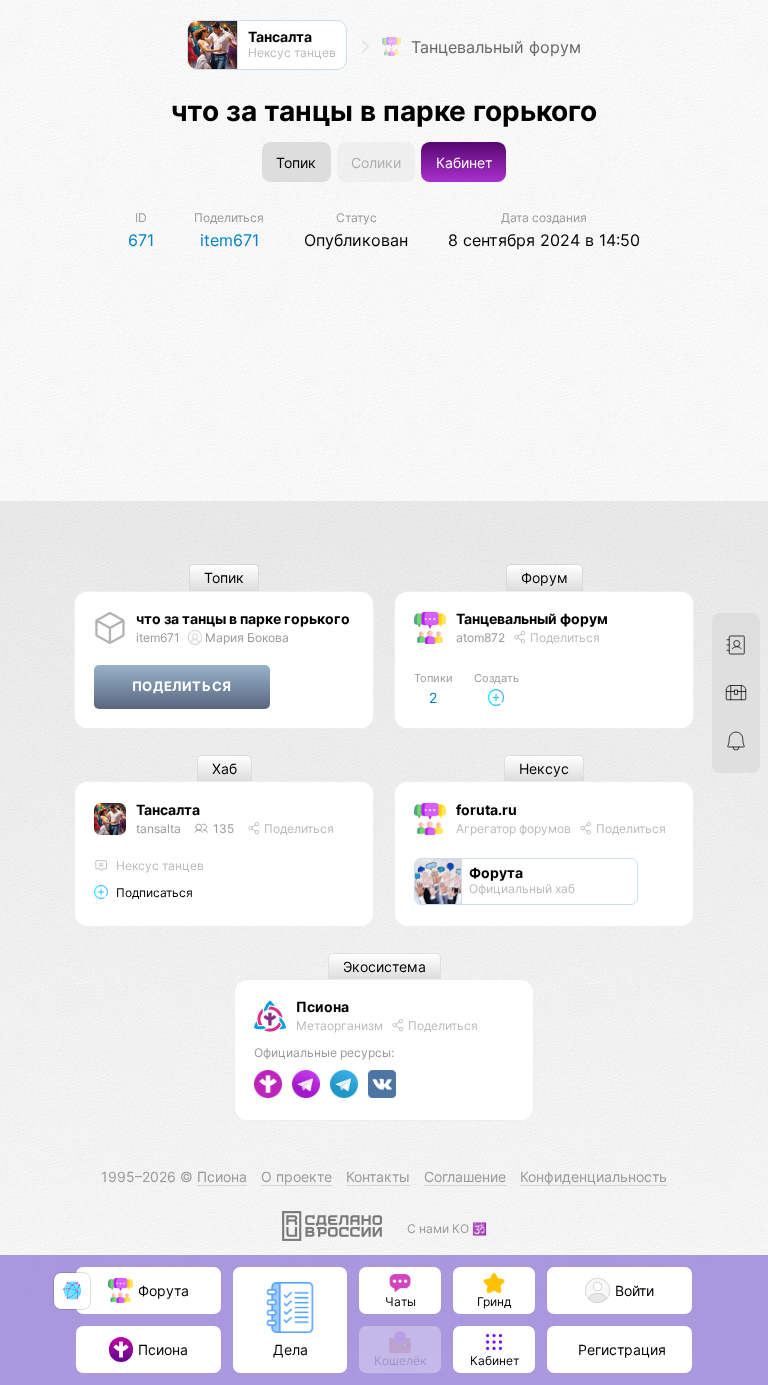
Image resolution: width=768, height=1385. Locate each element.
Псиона (322, 1006)
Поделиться (563, 637)
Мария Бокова (245, 637)
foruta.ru (486, 809)
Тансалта (168, 809)
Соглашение (465, 1176)
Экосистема (384, 966)
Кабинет (464, 162)
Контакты (378, 1176)
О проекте (296, 1176)
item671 (158, 637)
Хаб (224, 768)
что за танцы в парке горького (243, 618)
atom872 (480, 637)
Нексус (544, 768)
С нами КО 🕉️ (447, 1228)
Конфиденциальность (593, 1176)
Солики (376, 162)
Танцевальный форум (493, 47)
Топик (296, 162)
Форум (544, 578)
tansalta (158, 828)
